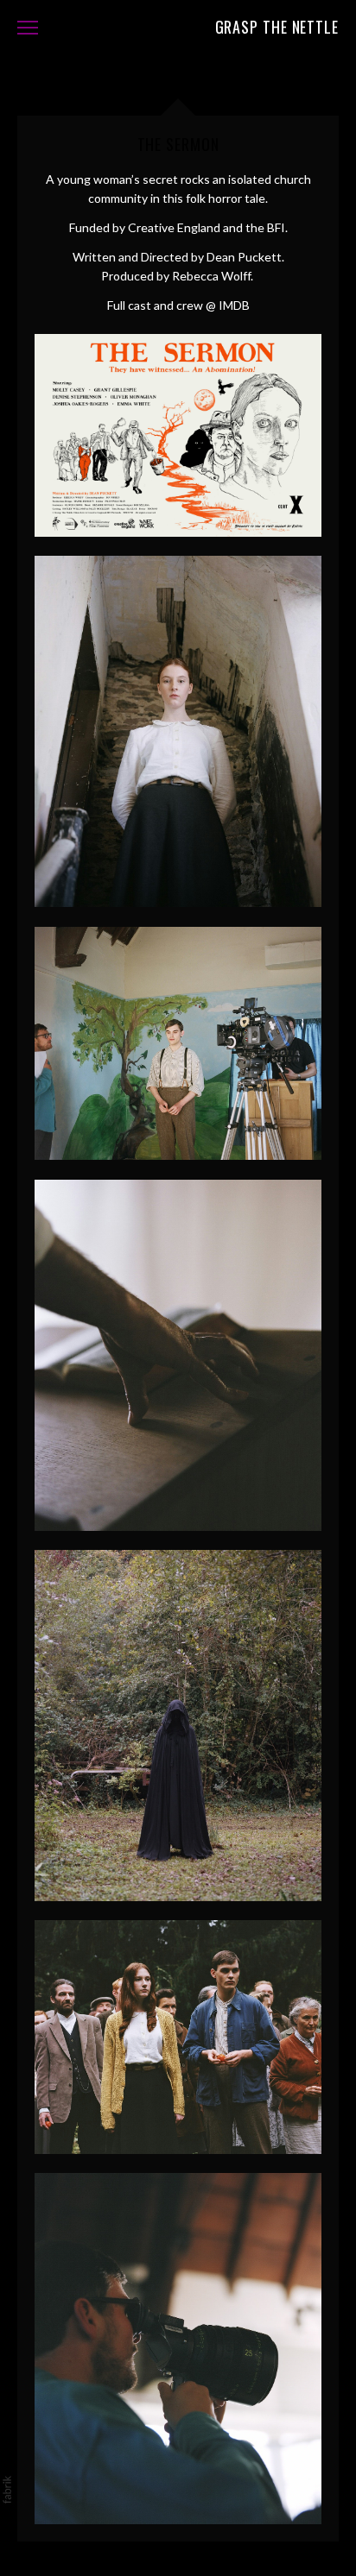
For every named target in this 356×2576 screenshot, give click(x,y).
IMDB (234, 305)
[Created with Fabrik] (7, 2490)
